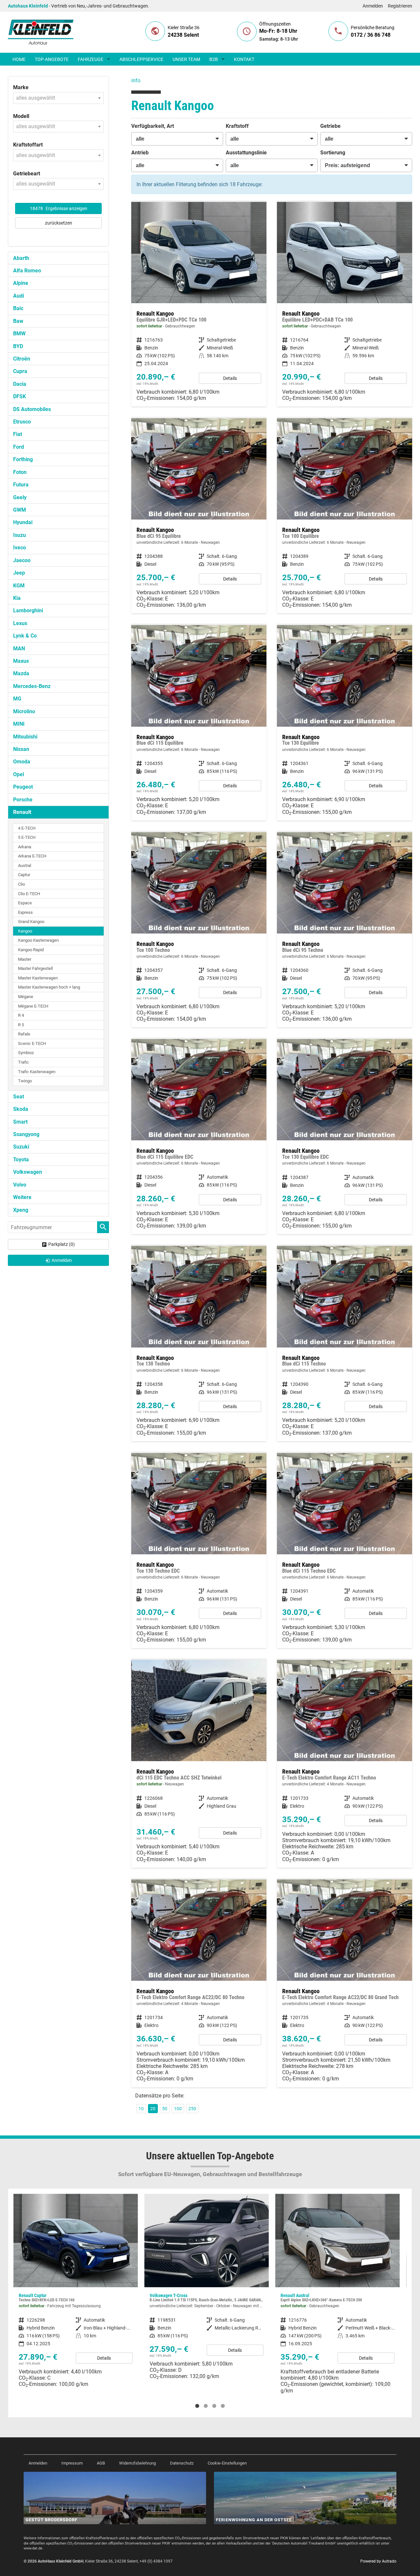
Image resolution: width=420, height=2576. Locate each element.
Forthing (23, 459)
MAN (19, 649)
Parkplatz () (62, 1244)
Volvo (20, 1185)
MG (17, 699)
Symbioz (26, 1053)
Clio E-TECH (29, 894)
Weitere (22, 1197)
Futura (21, 485)
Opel (19, 774)
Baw (18, 321)
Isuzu (20, 535)
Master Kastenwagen (38, 978)
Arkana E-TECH (32, 856)
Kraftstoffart (28, 145)
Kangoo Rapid (31, 950)
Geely (20, 497)
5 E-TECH (27, 837)
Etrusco (22, 422)
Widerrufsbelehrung (137, 2463)
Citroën (22, 359)
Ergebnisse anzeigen (59, 208)
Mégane (26, 997)
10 (141, 2109)
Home (19, 59)
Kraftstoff (237, 126)
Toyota (21, 1160)
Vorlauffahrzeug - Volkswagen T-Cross (76, 2289)
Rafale (24, 1034)
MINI (19, 724)
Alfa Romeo (27, 271)
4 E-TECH (27, 828)
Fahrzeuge (91, 59)
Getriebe (330, 126)
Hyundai (23, 522)
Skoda (21, 1109)
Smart (20, 1122)
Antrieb (140, 153)
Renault (22, 812)
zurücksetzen (59, 223)
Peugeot (23, 787)
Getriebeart (27, 174)
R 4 (21, 1015)
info (136, 80)
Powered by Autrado (378, 2561)
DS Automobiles (32, 409)
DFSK (20, 396)
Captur (24, 875)
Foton (20, 472)
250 (192, 2109)
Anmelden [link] (62, 1260)
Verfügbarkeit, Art (153, 126)
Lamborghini (28, 610)
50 (165, 2109)
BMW (19, 334)
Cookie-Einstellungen (227, 2463)
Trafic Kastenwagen (37, 1072)
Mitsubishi (25, 737)
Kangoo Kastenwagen (38, 940)
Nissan (21, 749)
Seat (19, 1097)
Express (25, 912)
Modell (21, 116)
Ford (19, 447)
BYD (18, 346)
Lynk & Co (25, 636)
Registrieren (400, 6)
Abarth (21, 258)
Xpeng (21, 1210)
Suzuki (21, 1147)
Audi (19, 296)
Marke (21, 87)
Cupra (20, 371)
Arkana (25, 847)
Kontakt (244, 59)
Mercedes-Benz (32, 686)
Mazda (21, 673)
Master (25, 959)
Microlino (24, 711)
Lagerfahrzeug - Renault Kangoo (199, 1764)
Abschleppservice (141, 59)
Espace (25, 903)
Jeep (19, 573)
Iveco (20, 548)
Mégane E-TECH (33, 1006)
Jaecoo (22, 560)
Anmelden (373, 6)
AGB (101, 2463)
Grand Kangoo (31, 922)
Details (230, 378)
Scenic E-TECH (32, 1043)
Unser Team (186, 59)
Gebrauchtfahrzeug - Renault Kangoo (199, 304)
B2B (214, 59)
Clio (21, 884)
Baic (18, 308)
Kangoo (25, 931)
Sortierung (333, 153)
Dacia (20, 384)
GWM (20, 510)
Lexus (20, 623)
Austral (25, 865)
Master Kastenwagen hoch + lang (49, 987)
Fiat (18, 434)
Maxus (21, 661)
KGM (19, 586)
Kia (17, 598)
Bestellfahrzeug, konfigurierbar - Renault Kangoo (199, 516)
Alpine (21, 283)
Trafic (23, 1062)
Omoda (22, 762)
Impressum (72, 2463)
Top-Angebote (52, 59)
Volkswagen (28, 1172)
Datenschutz (182, 2463)
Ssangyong (26, 1134)
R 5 (21, 1025)
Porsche (23, 800)
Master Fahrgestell (35, 968)
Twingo (25, 1081)
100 (178, 2109)
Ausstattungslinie (246, 153)
